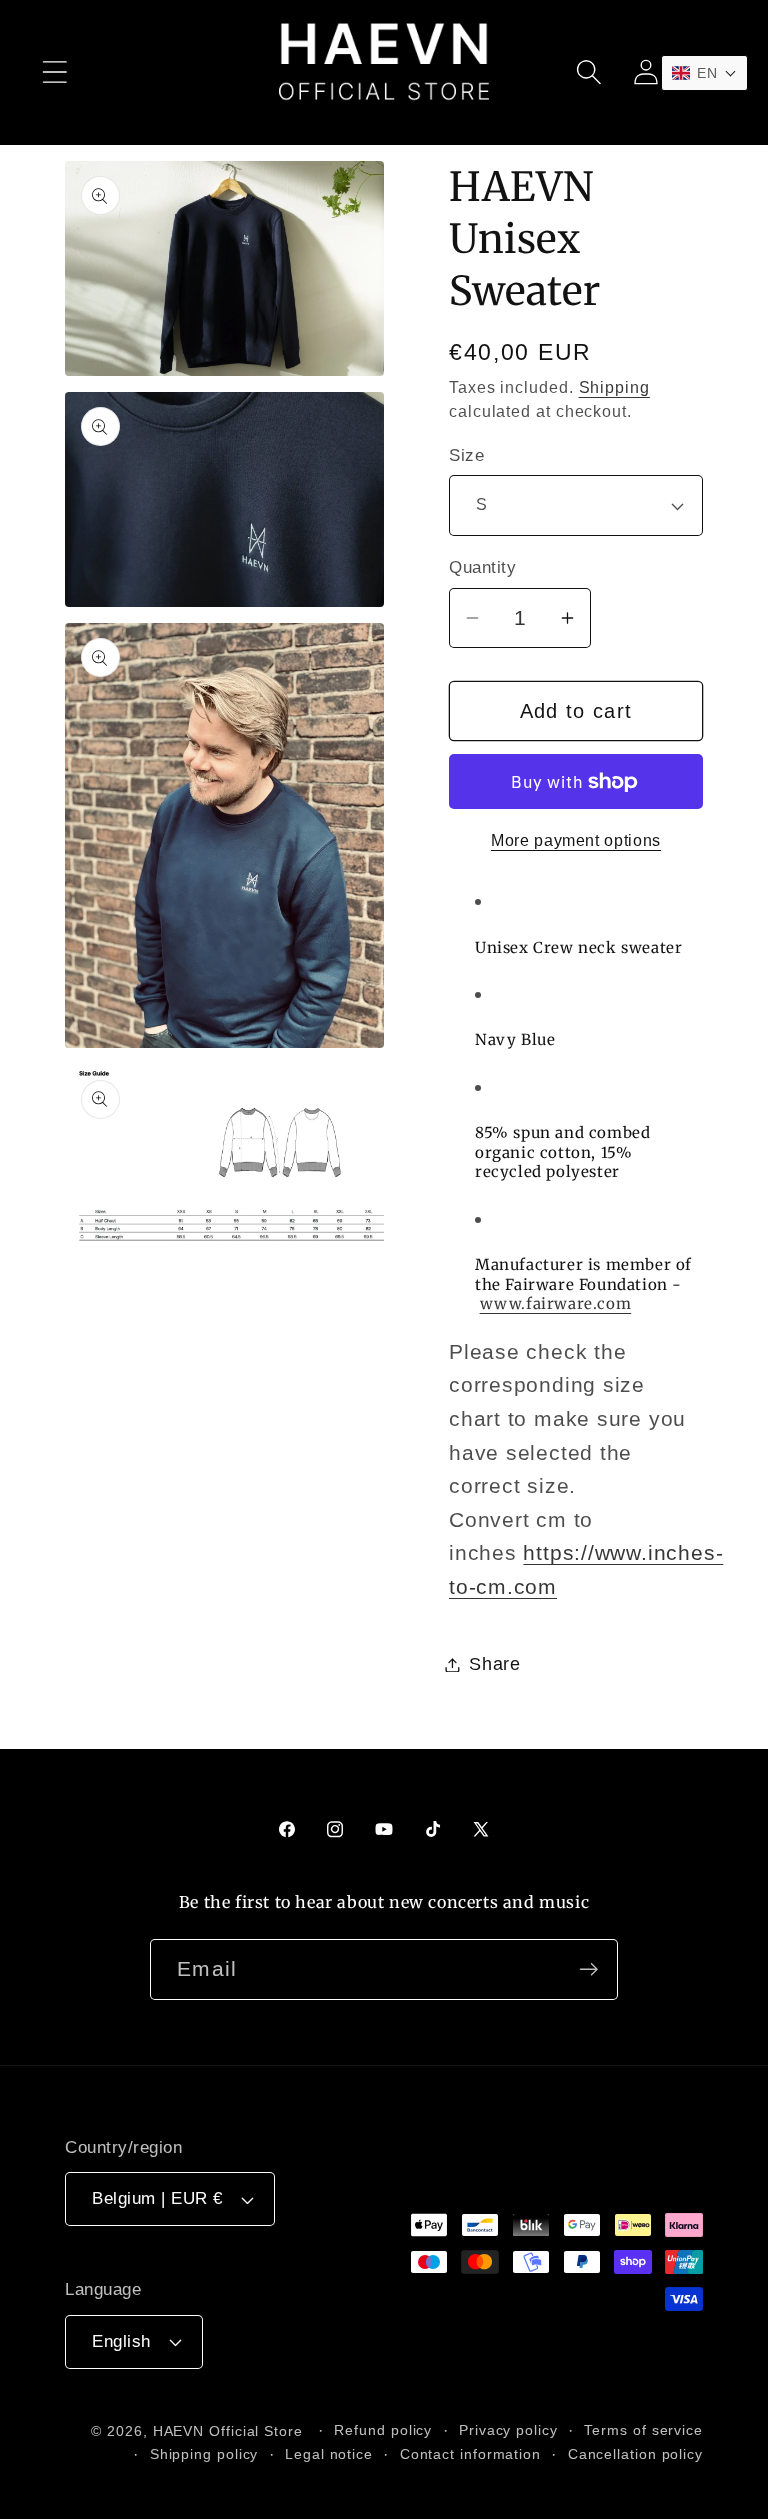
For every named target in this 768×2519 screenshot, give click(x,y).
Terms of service (643, 2430)
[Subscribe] (588, 1969)
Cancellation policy (635, 2454)
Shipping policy (204, 2454)
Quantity (482, 567)
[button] (54, 72)
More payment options (576, 840)
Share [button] (495, 1664)
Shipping (614, 387)
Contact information (470, 2454)
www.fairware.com (556, 1303)
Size (466, 455)
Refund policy (383, 2430)
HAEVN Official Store (228, 2431)
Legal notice (329, 2454)
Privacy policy (508, 2430)
